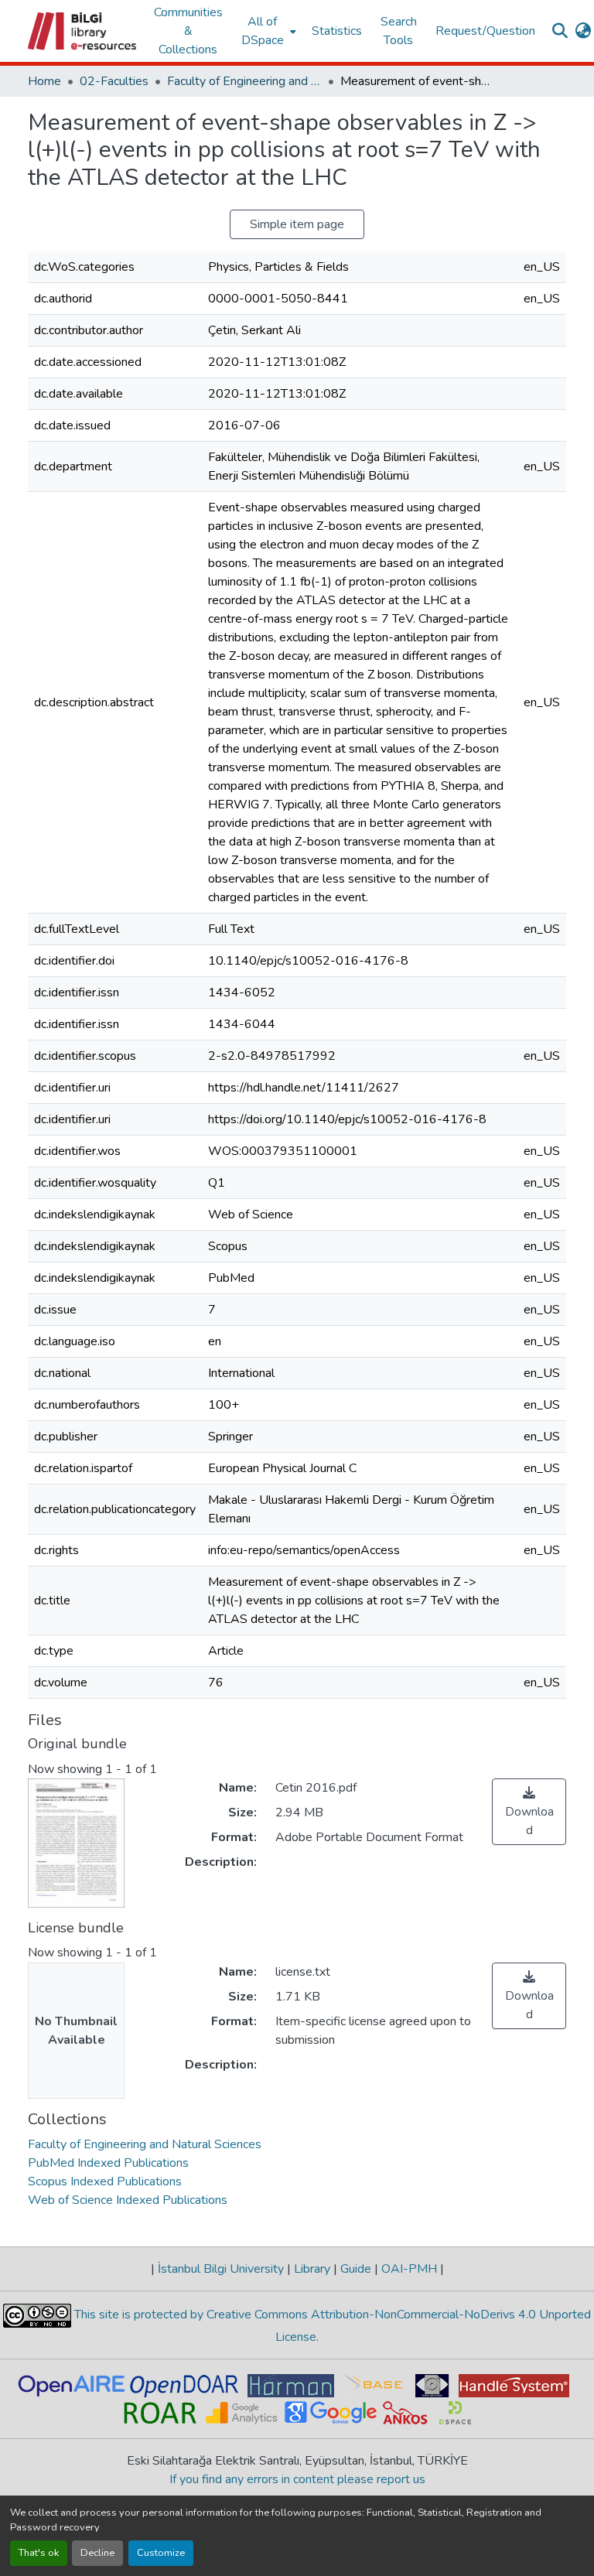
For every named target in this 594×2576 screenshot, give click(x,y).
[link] (529, 1812)
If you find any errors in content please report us (297, 2479)
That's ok (39, 2553)
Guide (356, 2269)
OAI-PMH (409, 2269)
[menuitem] (267, 31)
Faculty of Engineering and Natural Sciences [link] (244, 81)
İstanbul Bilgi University (221, 2269)
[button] (83, 31)
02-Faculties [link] (114, 81)
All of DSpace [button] (263, 31)
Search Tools (399, 31)
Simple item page (297, 224)
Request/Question (485, 31)
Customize (161, 2553)
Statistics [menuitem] (337, 31)
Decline (97, 2553)
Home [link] (44, 81)
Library (312, 2269)
